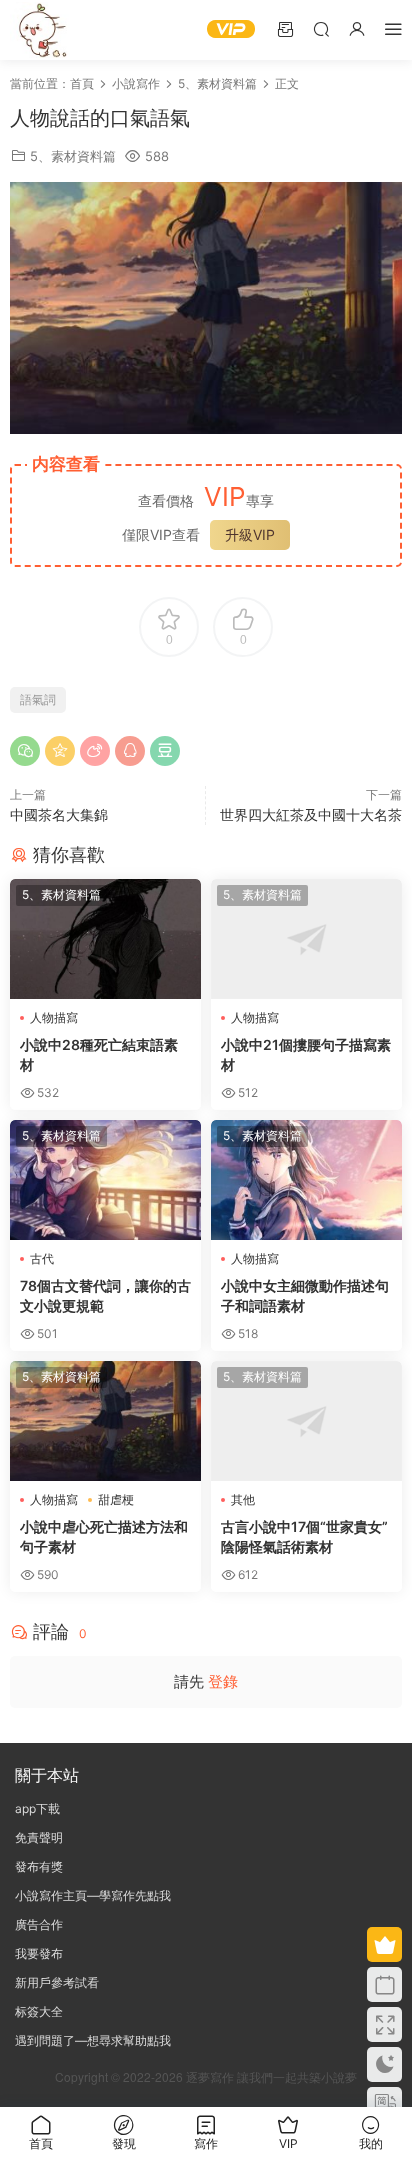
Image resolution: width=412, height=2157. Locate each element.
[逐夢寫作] (40, 30)
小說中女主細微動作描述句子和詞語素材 (305, 1295)
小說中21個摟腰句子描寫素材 (306, 1054)
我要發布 (39, 1953)
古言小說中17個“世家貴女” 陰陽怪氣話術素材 (304, 1536)
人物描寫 (54, 1017)
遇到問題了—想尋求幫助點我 (93, 2040)
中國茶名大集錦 (59, 814)
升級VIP (250, 534)
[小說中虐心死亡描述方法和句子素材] (105, 1421)
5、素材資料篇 (73, 156)
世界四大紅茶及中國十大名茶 (311, 814)
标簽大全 (39, 2011)
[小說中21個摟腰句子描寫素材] (306, 939)
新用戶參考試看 (57, 1982)
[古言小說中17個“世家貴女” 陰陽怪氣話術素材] (306, 1421)
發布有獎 (39, 1866)
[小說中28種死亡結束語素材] (105, 939)
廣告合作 (39, 1924)
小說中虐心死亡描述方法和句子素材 (104, 1536)
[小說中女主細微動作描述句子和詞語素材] (306, 1180)
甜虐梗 (116, 1499)
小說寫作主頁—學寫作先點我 (93, 1895)
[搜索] (321, 28)
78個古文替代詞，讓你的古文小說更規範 (105, 1295)
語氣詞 (38, 699)
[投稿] (285, 28)
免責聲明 (39, 1837)
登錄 (223, 1681)
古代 (42, 1258)
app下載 (37, 1808)
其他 (243, 1499)
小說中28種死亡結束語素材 (99, 1054)
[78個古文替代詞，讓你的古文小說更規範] (105, 1180)
